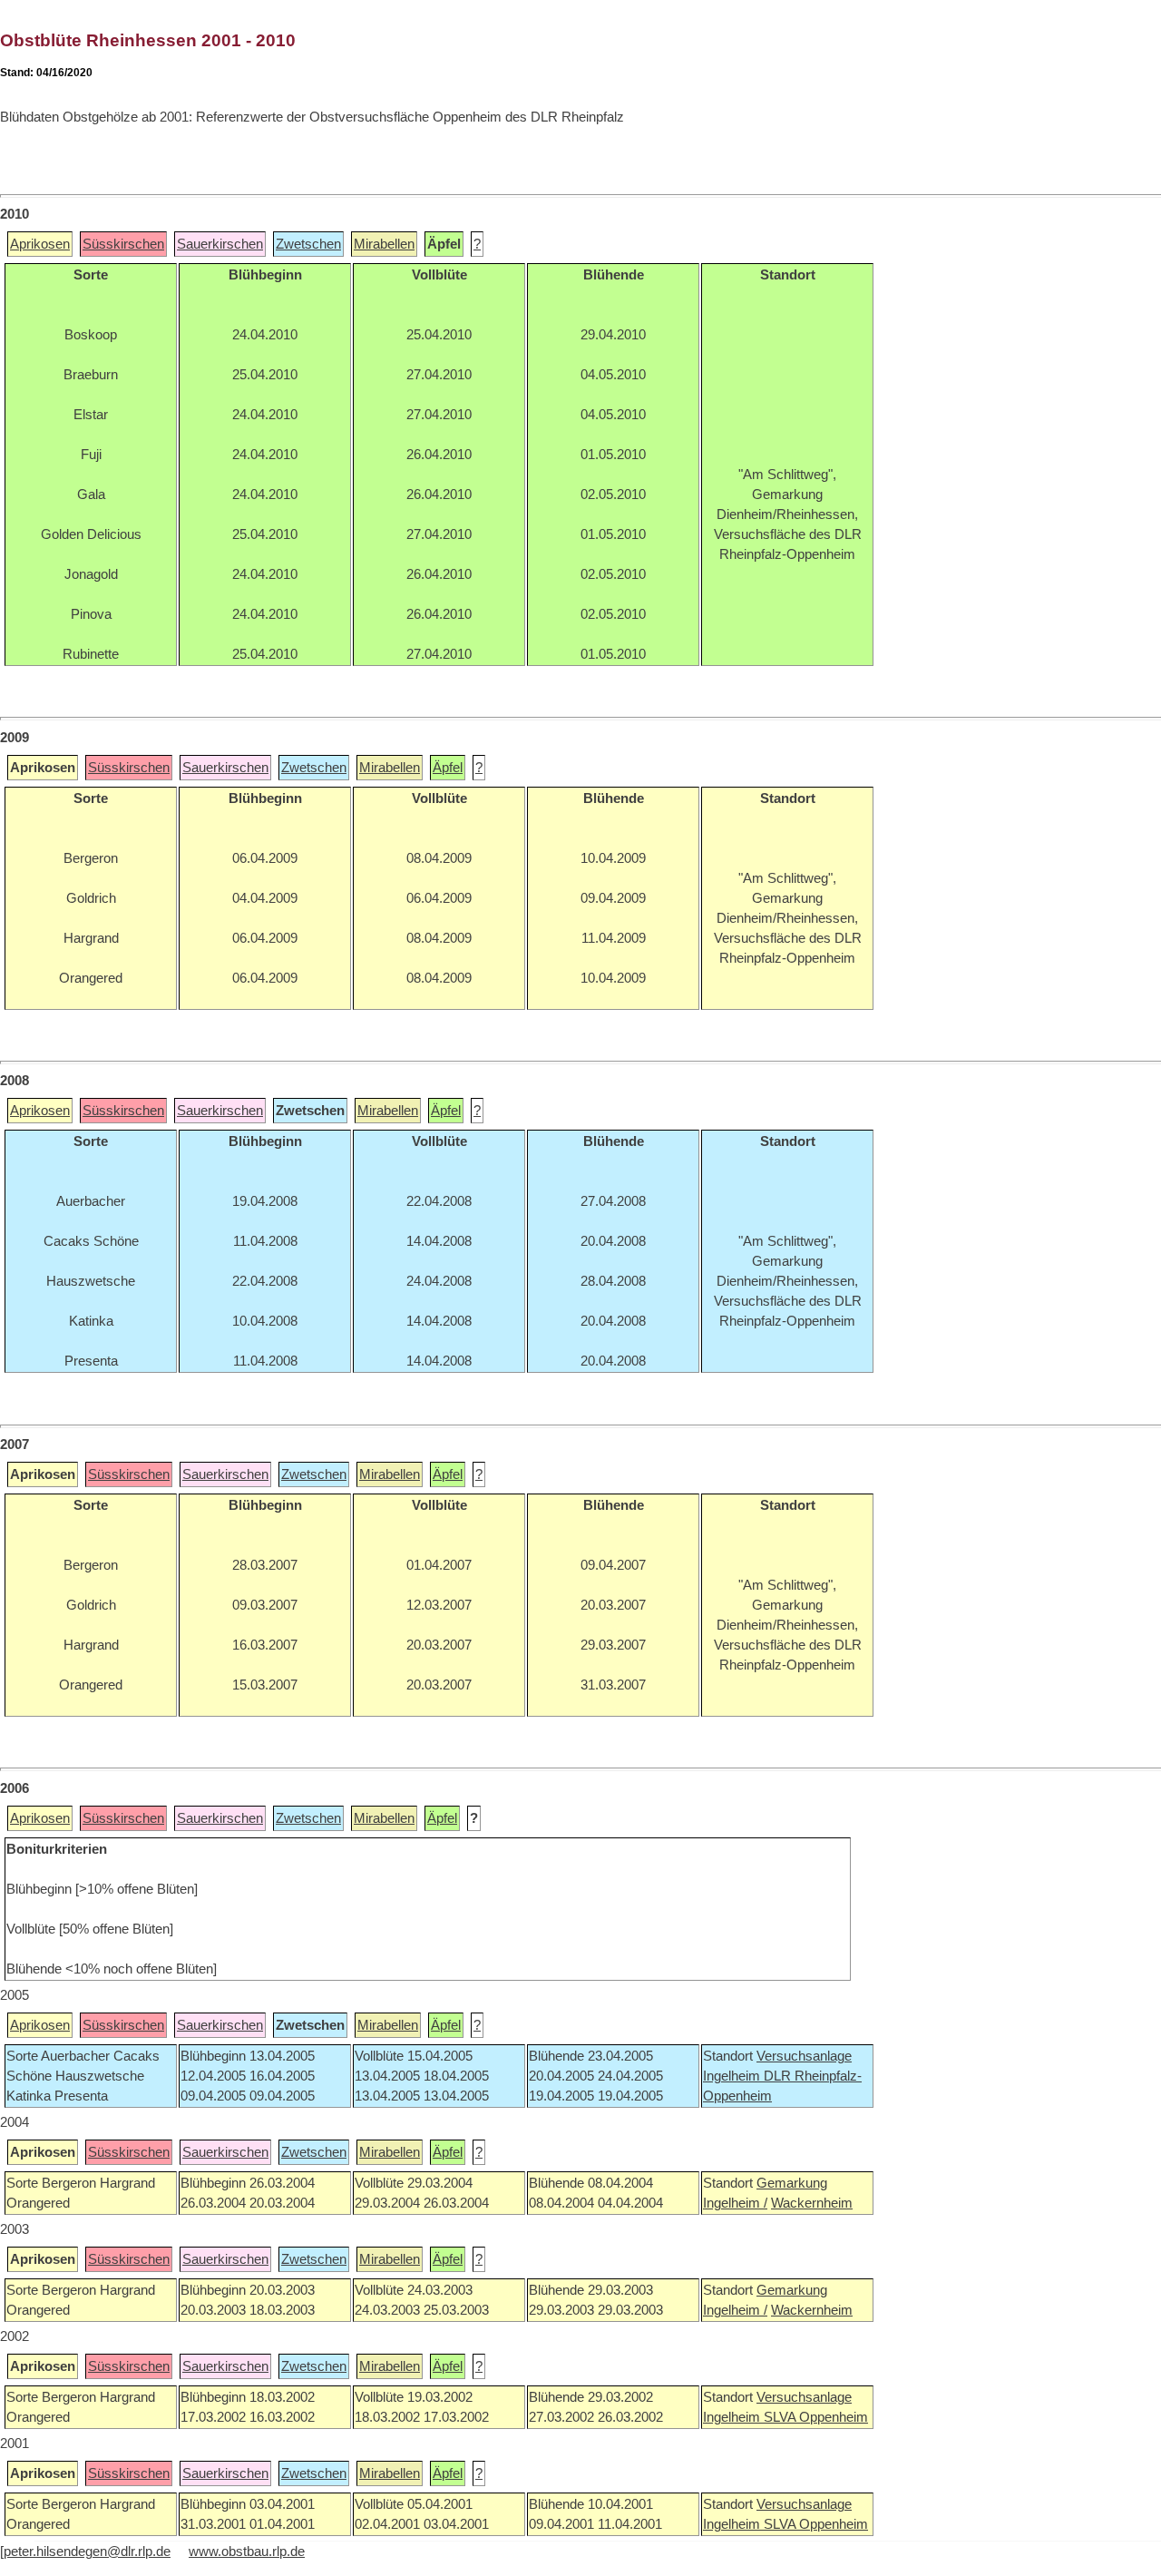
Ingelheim (733, 2076)
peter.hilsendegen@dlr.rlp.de (87, 2552)
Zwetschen (308, 244)
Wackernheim (812, 2203)
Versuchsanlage (804, 2056)
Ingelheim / (735, 2203)
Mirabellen (384, 244)
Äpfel (448, 768)
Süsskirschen (123, 244)
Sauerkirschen (220, 244)
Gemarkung (792, 2183)
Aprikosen (40, 244)
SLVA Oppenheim (816, 2417)
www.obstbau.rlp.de (247, 2552)
